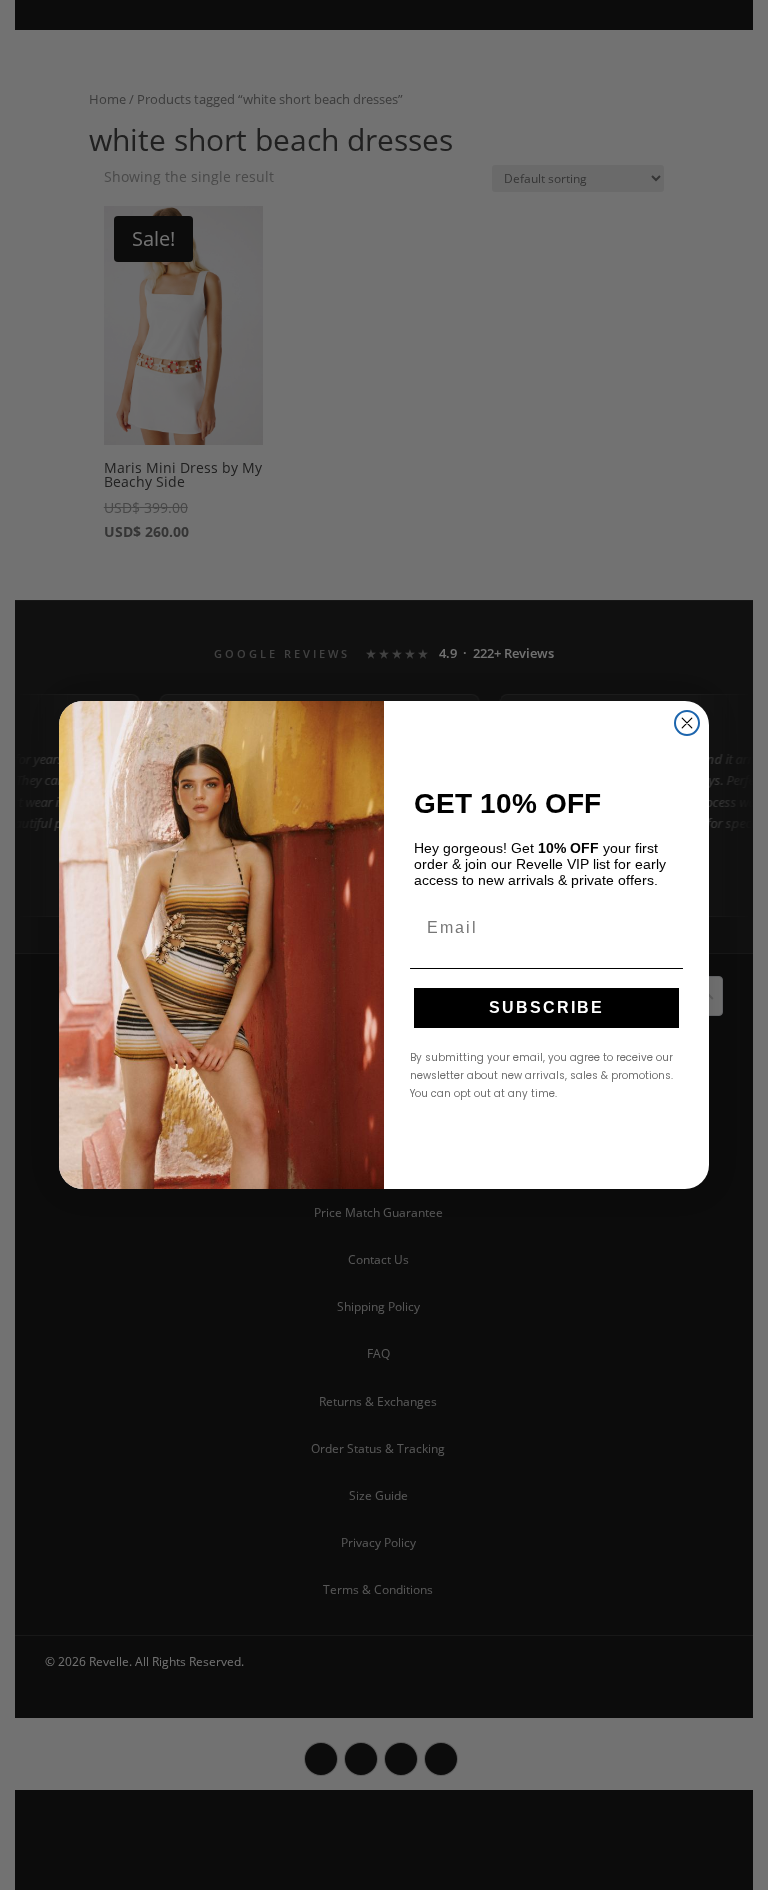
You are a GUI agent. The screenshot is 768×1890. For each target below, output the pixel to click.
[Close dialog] (687, 723)
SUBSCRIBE (546, 1007)
